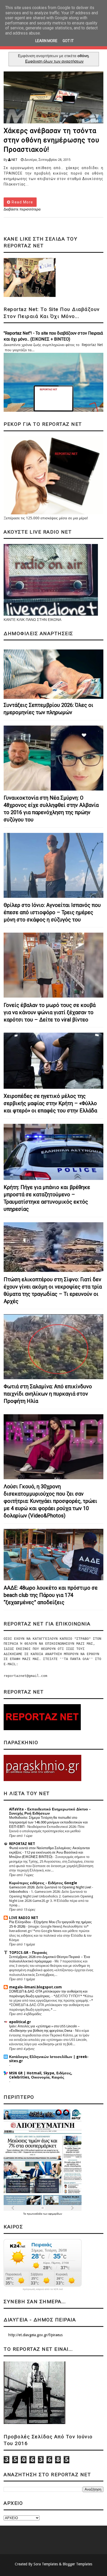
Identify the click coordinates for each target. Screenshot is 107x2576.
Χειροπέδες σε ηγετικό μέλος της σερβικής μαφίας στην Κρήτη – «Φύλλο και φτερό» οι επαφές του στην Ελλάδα (50, 1103)
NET (14, 160)
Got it (68, 41)
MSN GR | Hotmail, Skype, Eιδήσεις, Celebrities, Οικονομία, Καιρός (41, 2075)
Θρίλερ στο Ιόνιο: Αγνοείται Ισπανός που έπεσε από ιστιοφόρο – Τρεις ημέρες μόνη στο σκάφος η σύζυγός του (52, 912)
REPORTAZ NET (22, 1844)
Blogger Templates (77, 2564)
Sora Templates (46, 2564)
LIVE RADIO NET (24, 1918)
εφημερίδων (55, 2214)
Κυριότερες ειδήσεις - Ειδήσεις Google (43, 1883)
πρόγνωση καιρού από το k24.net (43, 2289)
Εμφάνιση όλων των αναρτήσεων (54, 61)
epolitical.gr (20, 2022)
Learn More (46, 41)
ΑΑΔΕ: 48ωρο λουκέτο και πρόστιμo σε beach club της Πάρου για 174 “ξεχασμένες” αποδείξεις (51, 1595)
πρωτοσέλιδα (35, 2214)
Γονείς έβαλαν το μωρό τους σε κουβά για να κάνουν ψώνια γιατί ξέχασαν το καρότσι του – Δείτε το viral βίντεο (50, 1012)
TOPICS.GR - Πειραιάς (28, 1953)
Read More (22, 202)
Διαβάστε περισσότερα (22, 209)
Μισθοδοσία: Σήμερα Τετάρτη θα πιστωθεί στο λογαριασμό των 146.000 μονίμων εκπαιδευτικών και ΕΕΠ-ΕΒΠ (48, 1822)
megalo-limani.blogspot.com (35, 1987)
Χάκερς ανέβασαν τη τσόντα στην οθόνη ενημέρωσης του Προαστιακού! (51, 140)
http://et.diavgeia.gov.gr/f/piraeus (35, 2335)
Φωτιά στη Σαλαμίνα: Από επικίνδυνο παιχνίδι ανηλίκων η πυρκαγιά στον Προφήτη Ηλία (48, 1394)
